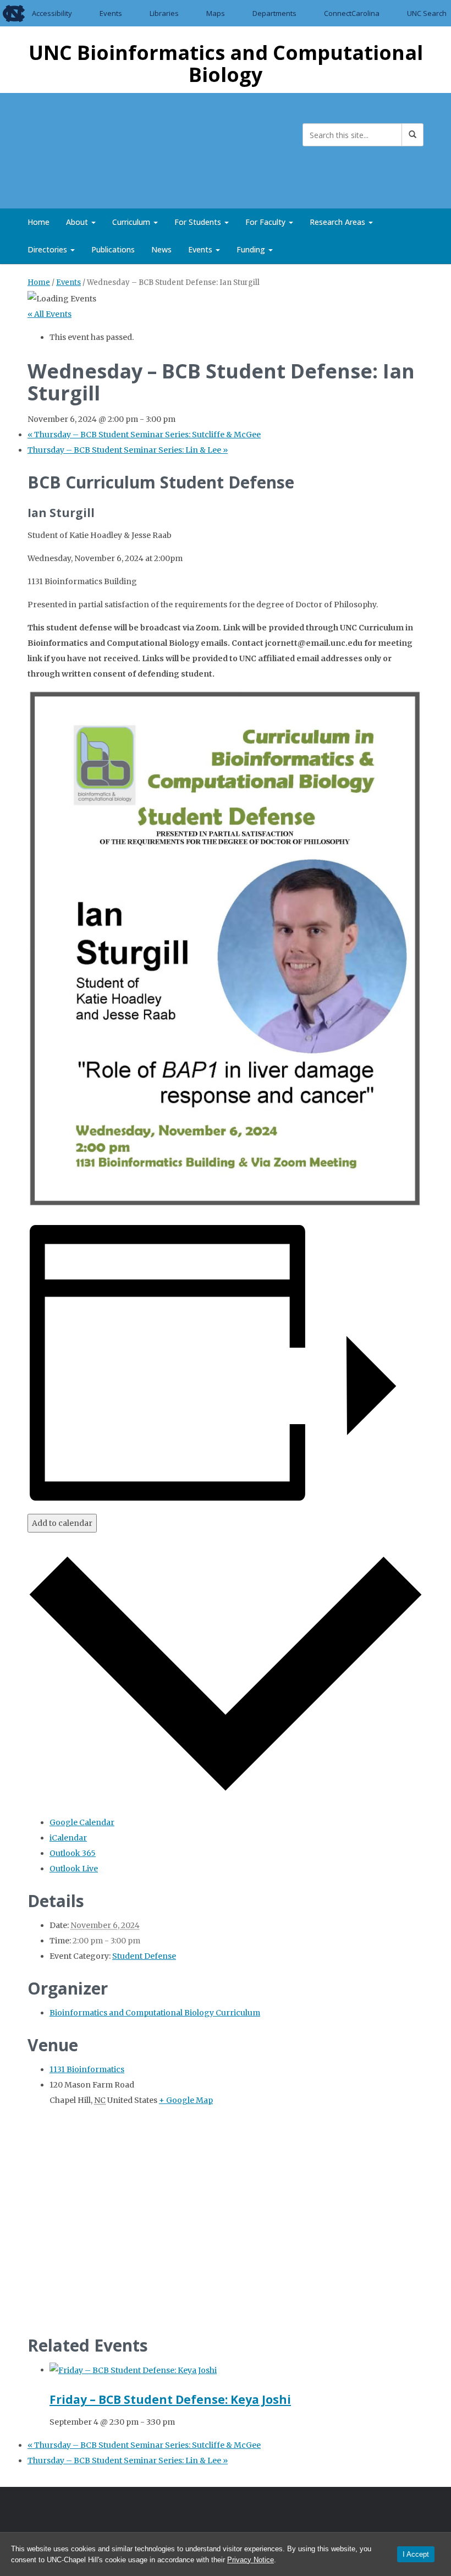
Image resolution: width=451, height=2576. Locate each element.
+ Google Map (186, 2100)
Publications (113, 249)
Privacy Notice (251, 2560)
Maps (216, 13)
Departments (274, 13)
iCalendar (68, 1838)
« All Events (50, 314)
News (161, 249)
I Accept (416, 2554)
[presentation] (133, 2370)
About (78, 222)
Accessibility (52, 13)
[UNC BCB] (63, 149)
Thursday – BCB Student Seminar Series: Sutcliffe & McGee (144, 435)
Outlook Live (74, 1869)
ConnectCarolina (352, 13)
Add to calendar (62, 1523)
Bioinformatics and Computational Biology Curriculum (155, 2013)
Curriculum (132, 222)
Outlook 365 (73, 1853)
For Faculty (266, 222)
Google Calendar (82, 1822)
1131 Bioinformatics (87, 2069)
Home (38, 222)
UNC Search (427, 13)
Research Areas (339, 222)
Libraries (164, 13)
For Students (199, 222)
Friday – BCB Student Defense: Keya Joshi (170, 2399)
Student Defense (144, 1956)
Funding (252, 249)
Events (111, 13)
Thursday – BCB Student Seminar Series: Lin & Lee (128, 450)
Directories (48, 249)
